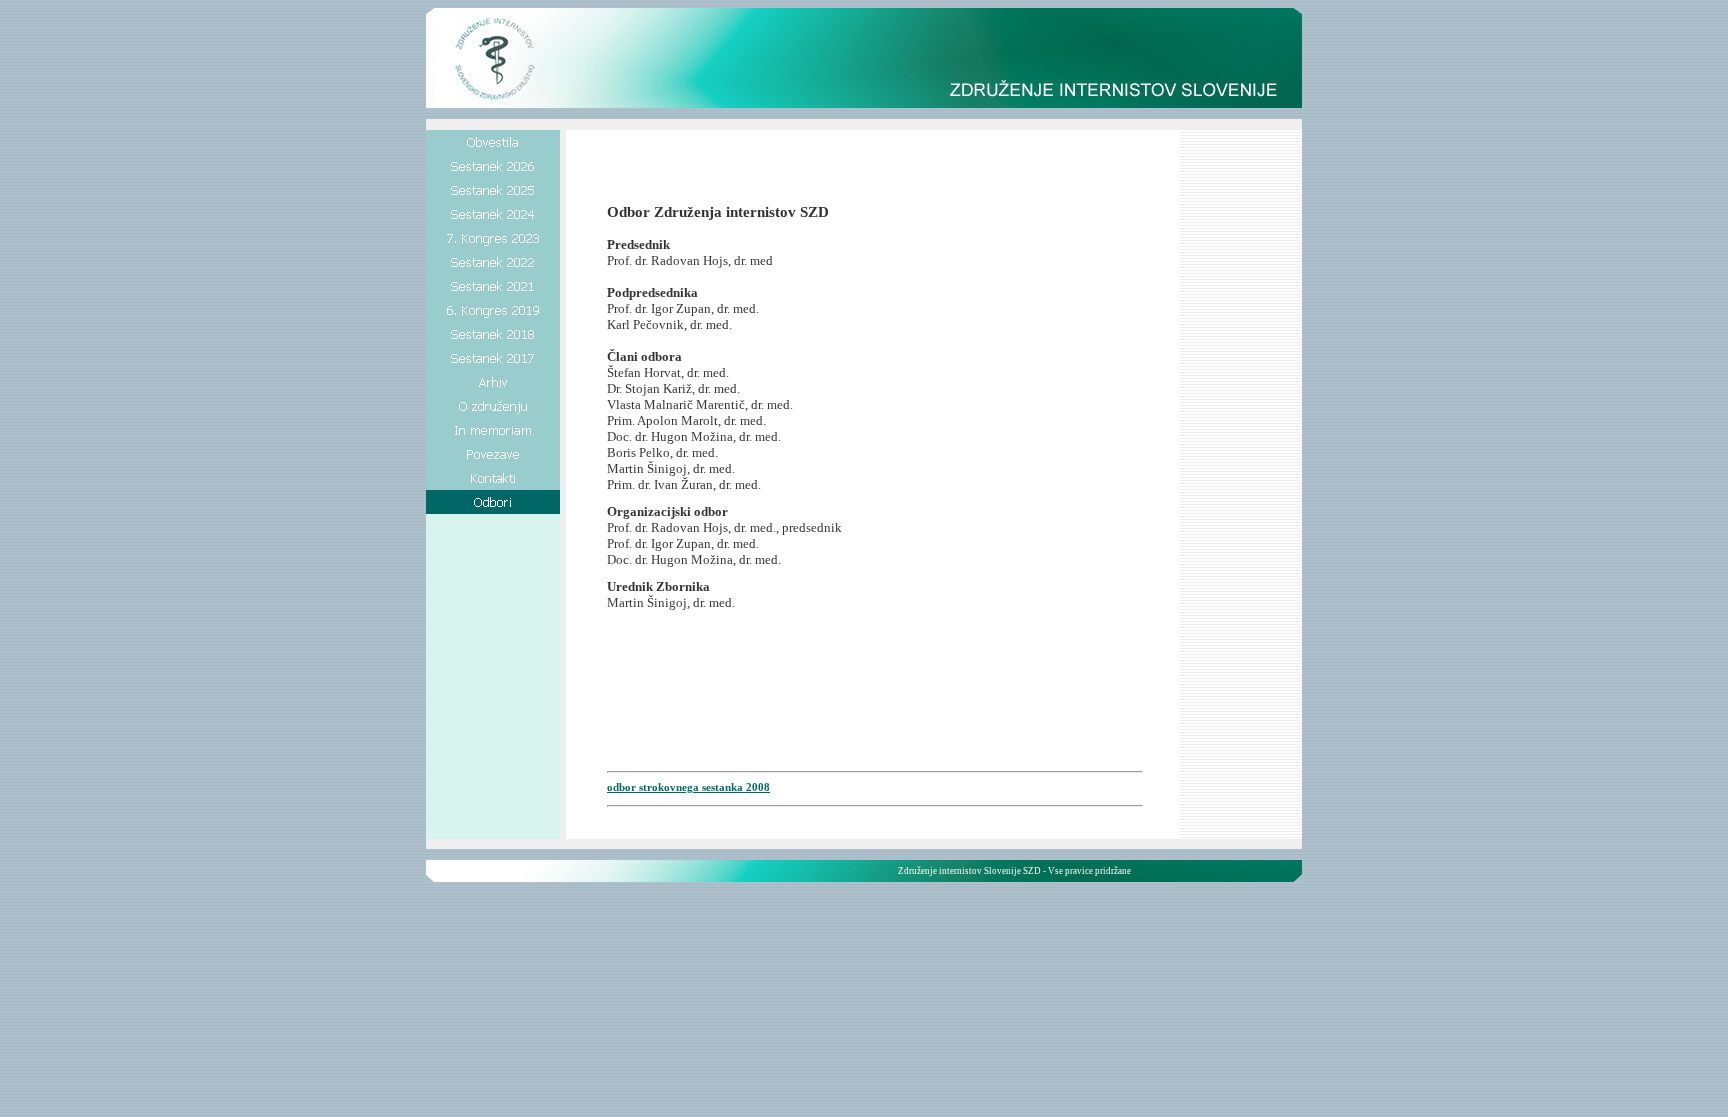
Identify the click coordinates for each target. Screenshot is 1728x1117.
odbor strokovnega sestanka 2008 (688, 787)
